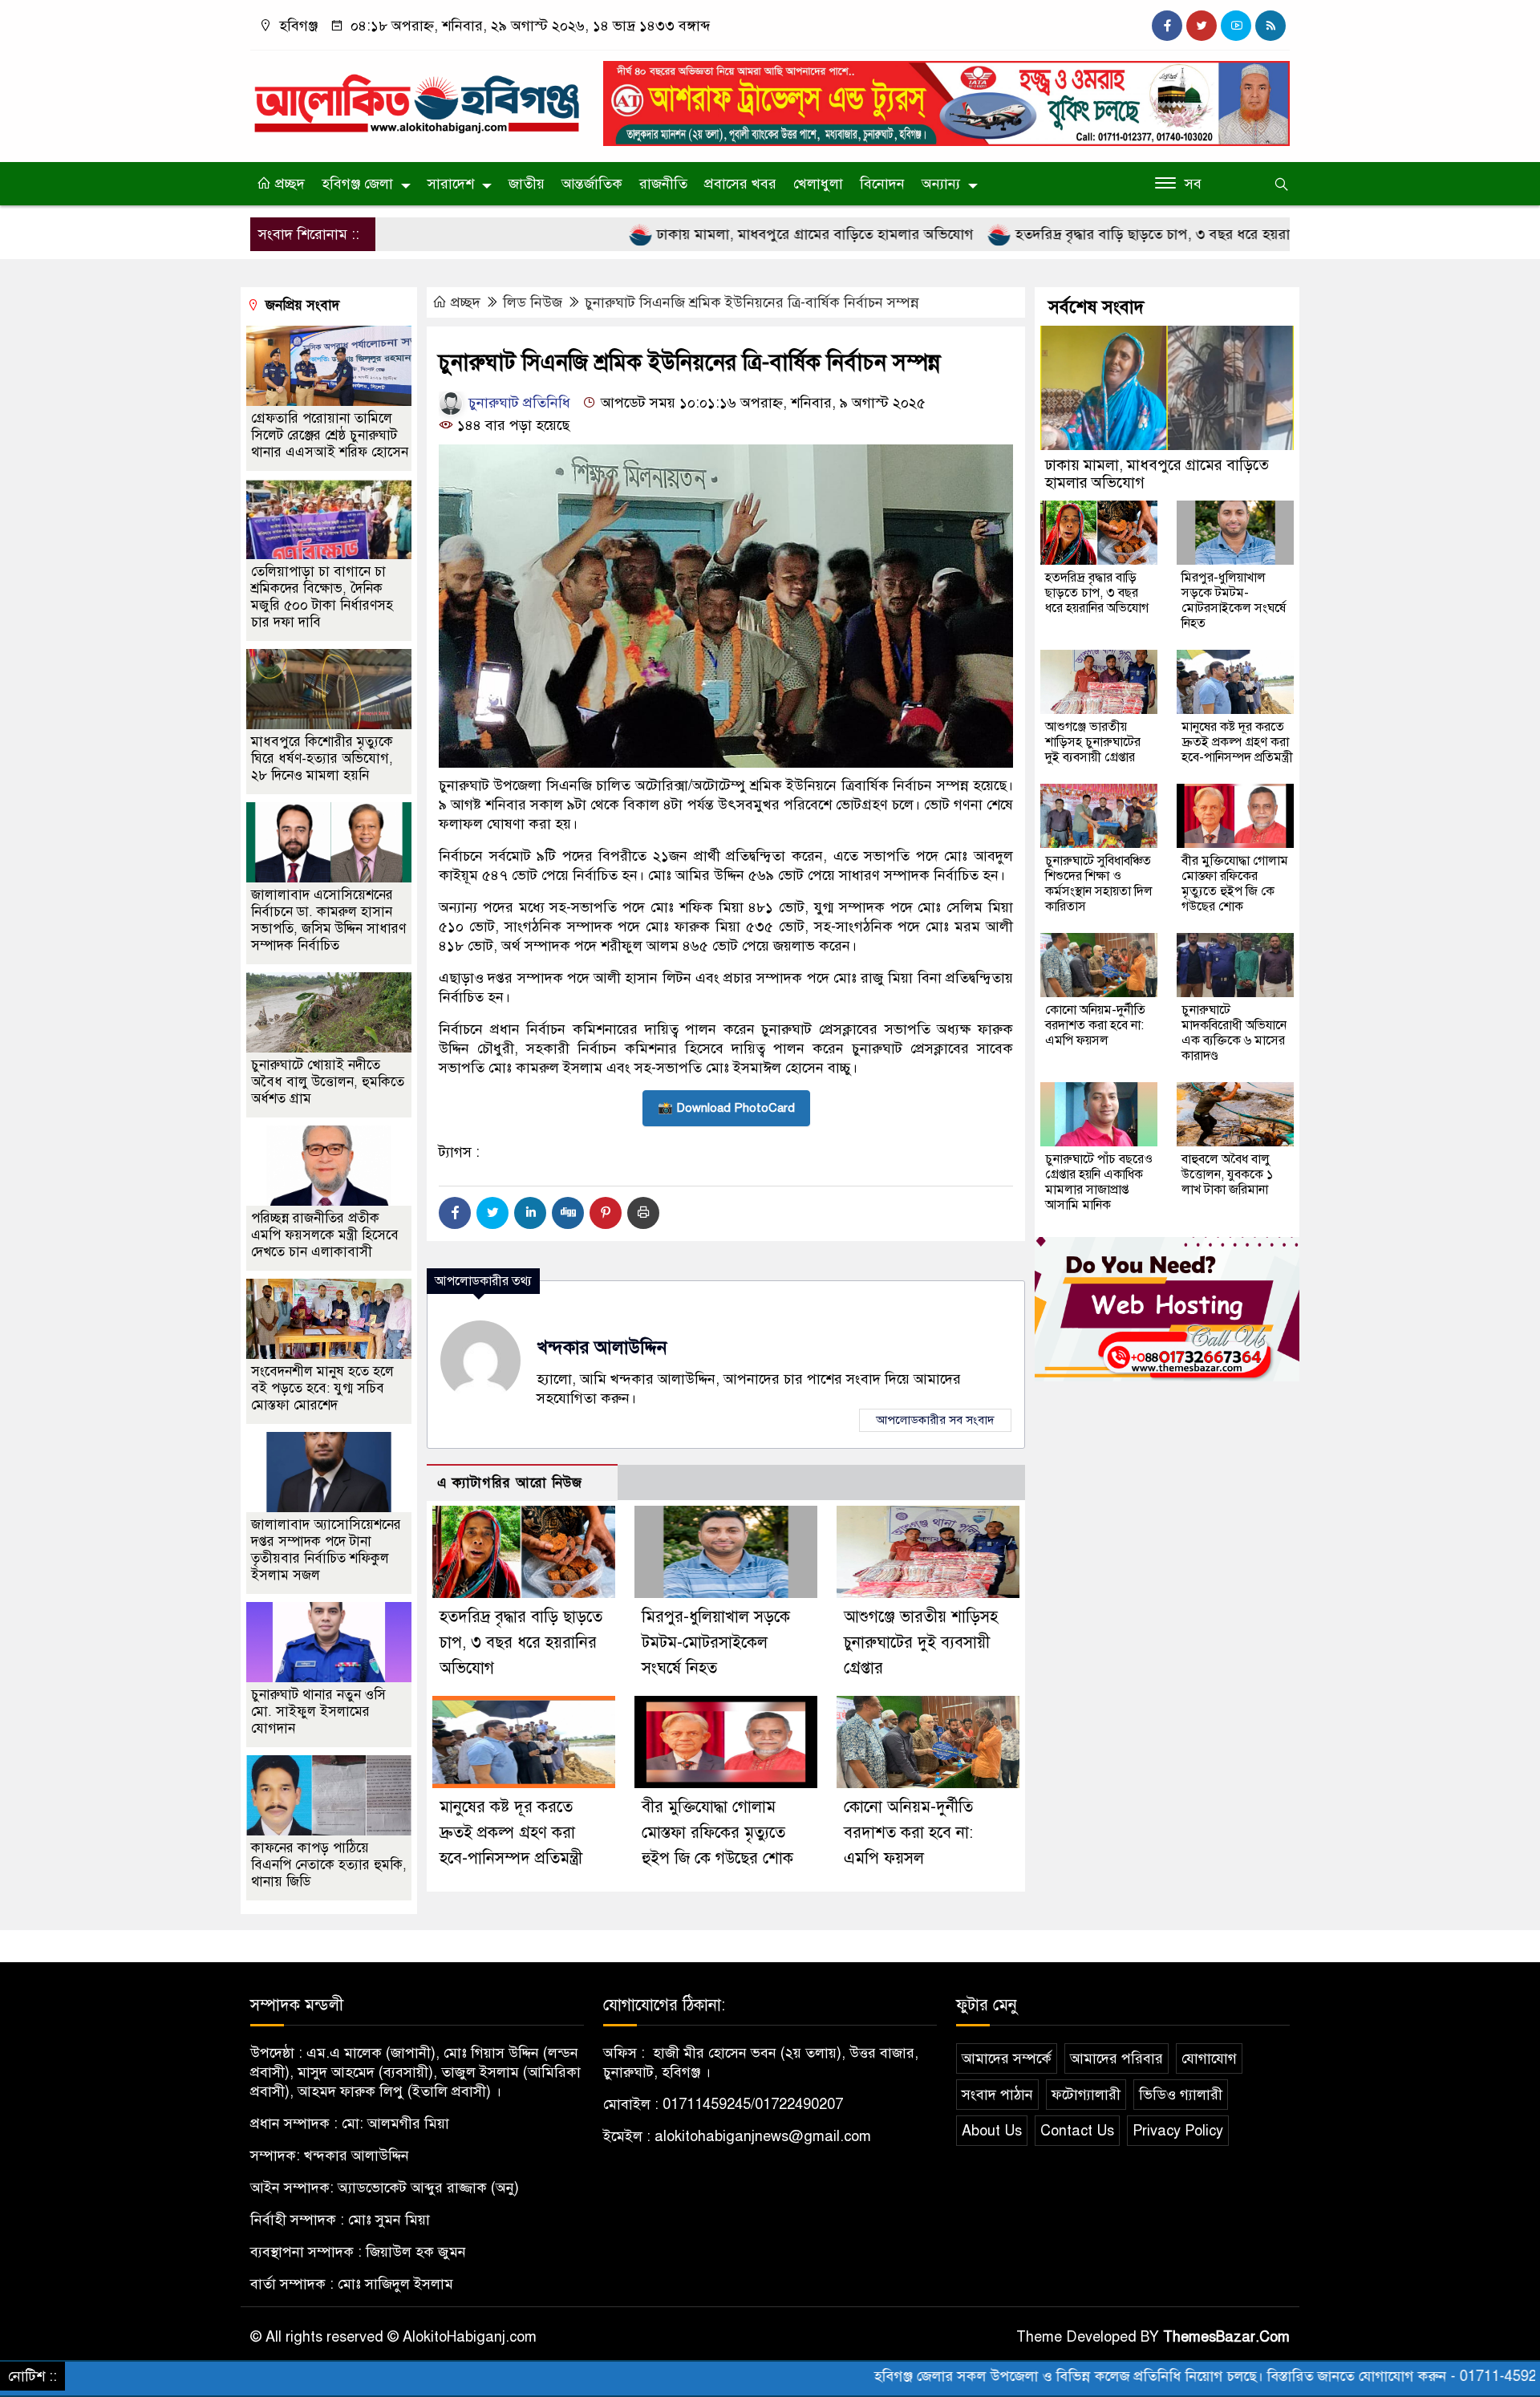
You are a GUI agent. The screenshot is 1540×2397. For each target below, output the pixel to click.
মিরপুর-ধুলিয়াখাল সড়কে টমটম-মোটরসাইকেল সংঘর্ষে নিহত (716, 1643)
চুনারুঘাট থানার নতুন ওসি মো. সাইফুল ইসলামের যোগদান (318, 1712)
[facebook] (1167, 26)
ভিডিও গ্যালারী (1181, 2095)
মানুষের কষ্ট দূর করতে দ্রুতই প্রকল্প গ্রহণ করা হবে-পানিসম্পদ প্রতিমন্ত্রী (511, 1833)
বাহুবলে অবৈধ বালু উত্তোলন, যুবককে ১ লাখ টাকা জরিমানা (1227, 1174)
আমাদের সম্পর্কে (1007, 2058)
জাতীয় (527, 184)
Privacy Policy (1178, 2131)
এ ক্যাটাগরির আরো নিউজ (510, 1483)
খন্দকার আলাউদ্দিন (602, 1347)
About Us (992, 2131)
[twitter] (1202, 26)
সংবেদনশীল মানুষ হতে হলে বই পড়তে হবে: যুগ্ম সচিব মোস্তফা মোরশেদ (322, 1388)
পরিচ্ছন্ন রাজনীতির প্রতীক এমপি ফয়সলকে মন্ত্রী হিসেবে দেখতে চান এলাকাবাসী (325, 1235)
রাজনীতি (663, 184)
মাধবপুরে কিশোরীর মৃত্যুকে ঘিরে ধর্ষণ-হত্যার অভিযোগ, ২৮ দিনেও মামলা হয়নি (322, 758)
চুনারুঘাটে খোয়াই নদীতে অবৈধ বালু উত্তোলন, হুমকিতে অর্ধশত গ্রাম (328, 1082)
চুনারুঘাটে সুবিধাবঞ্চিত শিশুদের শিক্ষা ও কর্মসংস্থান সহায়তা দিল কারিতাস (1099, 884)
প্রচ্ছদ (288, 184)
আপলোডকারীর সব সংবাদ (935, 1420)
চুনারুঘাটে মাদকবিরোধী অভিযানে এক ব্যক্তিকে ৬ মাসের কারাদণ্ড (1234, 1033)
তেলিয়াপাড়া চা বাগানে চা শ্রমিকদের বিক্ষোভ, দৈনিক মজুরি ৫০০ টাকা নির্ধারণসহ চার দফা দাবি (322, 597)
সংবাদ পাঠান (997, 2095)
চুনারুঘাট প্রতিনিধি (517, 403)
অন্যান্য (941, 184)
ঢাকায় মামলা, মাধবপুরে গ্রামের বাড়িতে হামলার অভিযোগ (712, 234)
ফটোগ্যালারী (1086, 2095)
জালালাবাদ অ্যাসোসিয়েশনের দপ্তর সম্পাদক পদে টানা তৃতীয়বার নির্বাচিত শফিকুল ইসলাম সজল (326, 1550)
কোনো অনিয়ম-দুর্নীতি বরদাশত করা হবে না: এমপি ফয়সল (908, 1833)
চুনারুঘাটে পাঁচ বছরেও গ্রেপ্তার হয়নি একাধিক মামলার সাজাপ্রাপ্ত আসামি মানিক (1099, 1182)
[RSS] (1270, 26)
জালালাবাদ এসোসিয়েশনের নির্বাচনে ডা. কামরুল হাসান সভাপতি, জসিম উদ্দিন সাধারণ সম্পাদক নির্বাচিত (328, 920)
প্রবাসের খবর (740, 184)
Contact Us (1077, 2131)
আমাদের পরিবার (1116, 2058)
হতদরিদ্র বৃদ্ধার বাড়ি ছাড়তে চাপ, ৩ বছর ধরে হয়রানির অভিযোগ (1087, 234)
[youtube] (1236, 26)
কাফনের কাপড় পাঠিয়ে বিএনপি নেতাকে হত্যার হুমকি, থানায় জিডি (329, 1865)
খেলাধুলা (818, 184)
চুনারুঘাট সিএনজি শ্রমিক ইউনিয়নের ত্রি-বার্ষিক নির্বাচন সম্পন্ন (752, 302)
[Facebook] (455, 1213)
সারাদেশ (451, 184)
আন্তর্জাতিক (592, 184)
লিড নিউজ (533, 302)
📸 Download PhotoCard (726, 1108)
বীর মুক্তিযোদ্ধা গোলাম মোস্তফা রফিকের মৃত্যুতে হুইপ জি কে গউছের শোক (717, 1833)
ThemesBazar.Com (1226, 2337)
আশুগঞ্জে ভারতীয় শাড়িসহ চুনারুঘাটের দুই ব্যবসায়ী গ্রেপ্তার (921, 1643)
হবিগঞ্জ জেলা (357, 184)
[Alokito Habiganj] (417, 96)
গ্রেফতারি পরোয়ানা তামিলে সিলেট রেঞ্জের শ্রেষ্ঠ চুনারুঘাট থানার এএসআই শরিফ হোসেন (330, 435)
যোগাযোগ (1209, 2058)
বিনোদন (882, 184)
